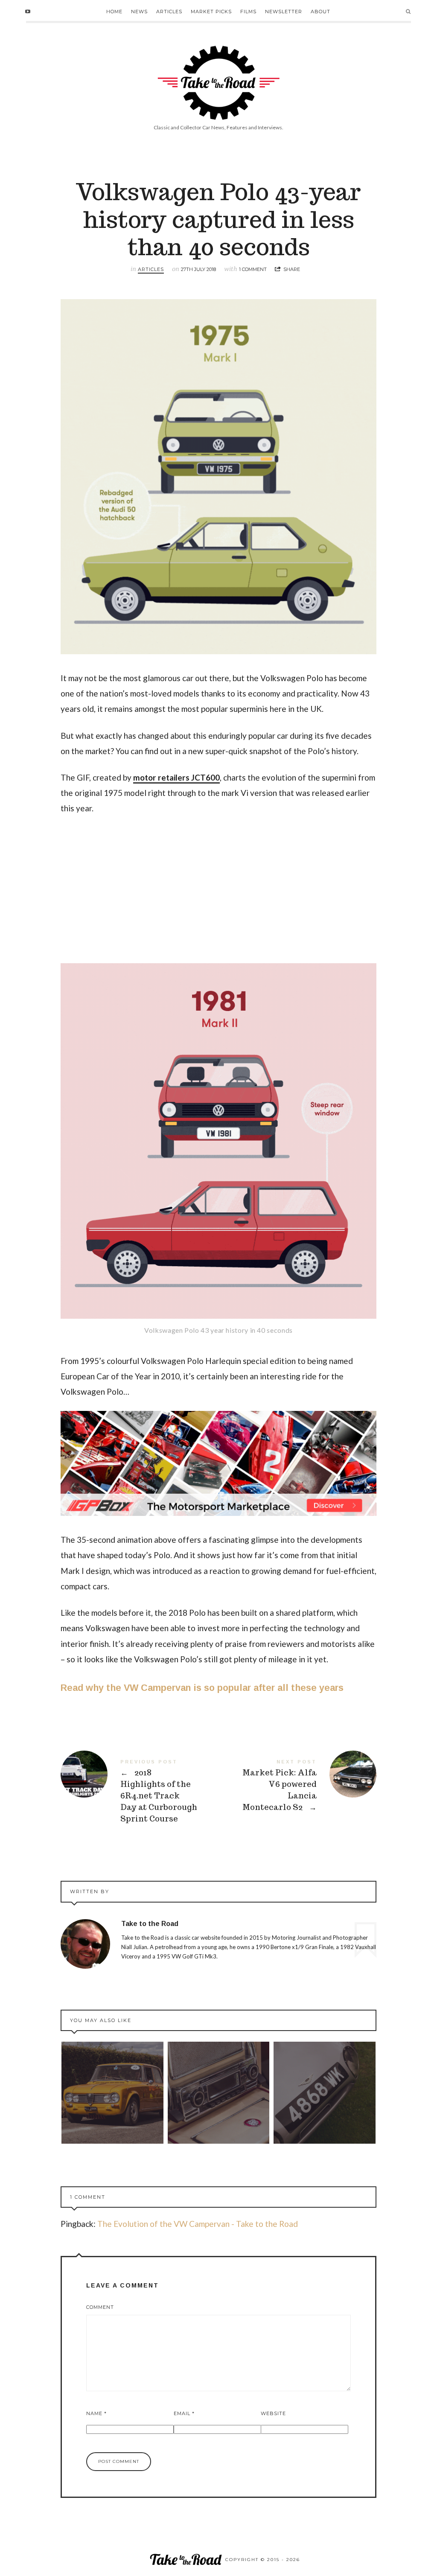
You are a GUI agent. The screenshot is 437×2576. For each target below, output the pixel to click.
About (320, 12)
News (139, 12)
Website (273, 2413)
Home (114, 12)
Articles (169, 12)
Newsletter (284, 12)
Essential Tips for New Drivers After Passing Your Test (112, 2093)
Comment (100, 2307)
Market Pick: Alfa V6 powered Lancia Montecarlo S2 (297, 1786)
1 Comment (253, 269)
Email (184, 2413)
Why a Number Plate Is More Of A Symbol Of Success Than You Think (325, 2092)
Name (96, 2413)
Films (248, 12)
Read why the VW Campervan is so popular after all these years (202, 1688)
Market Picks (211, 12)
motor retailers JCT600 (176, 777)
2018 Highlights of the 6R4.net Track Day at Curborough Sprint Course (140, 1791)
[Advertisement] (218, 887)
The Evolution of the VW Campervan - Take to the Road (198, 2224)
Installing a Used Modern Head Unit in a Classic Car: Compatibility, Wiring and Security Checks (218, 2093)
